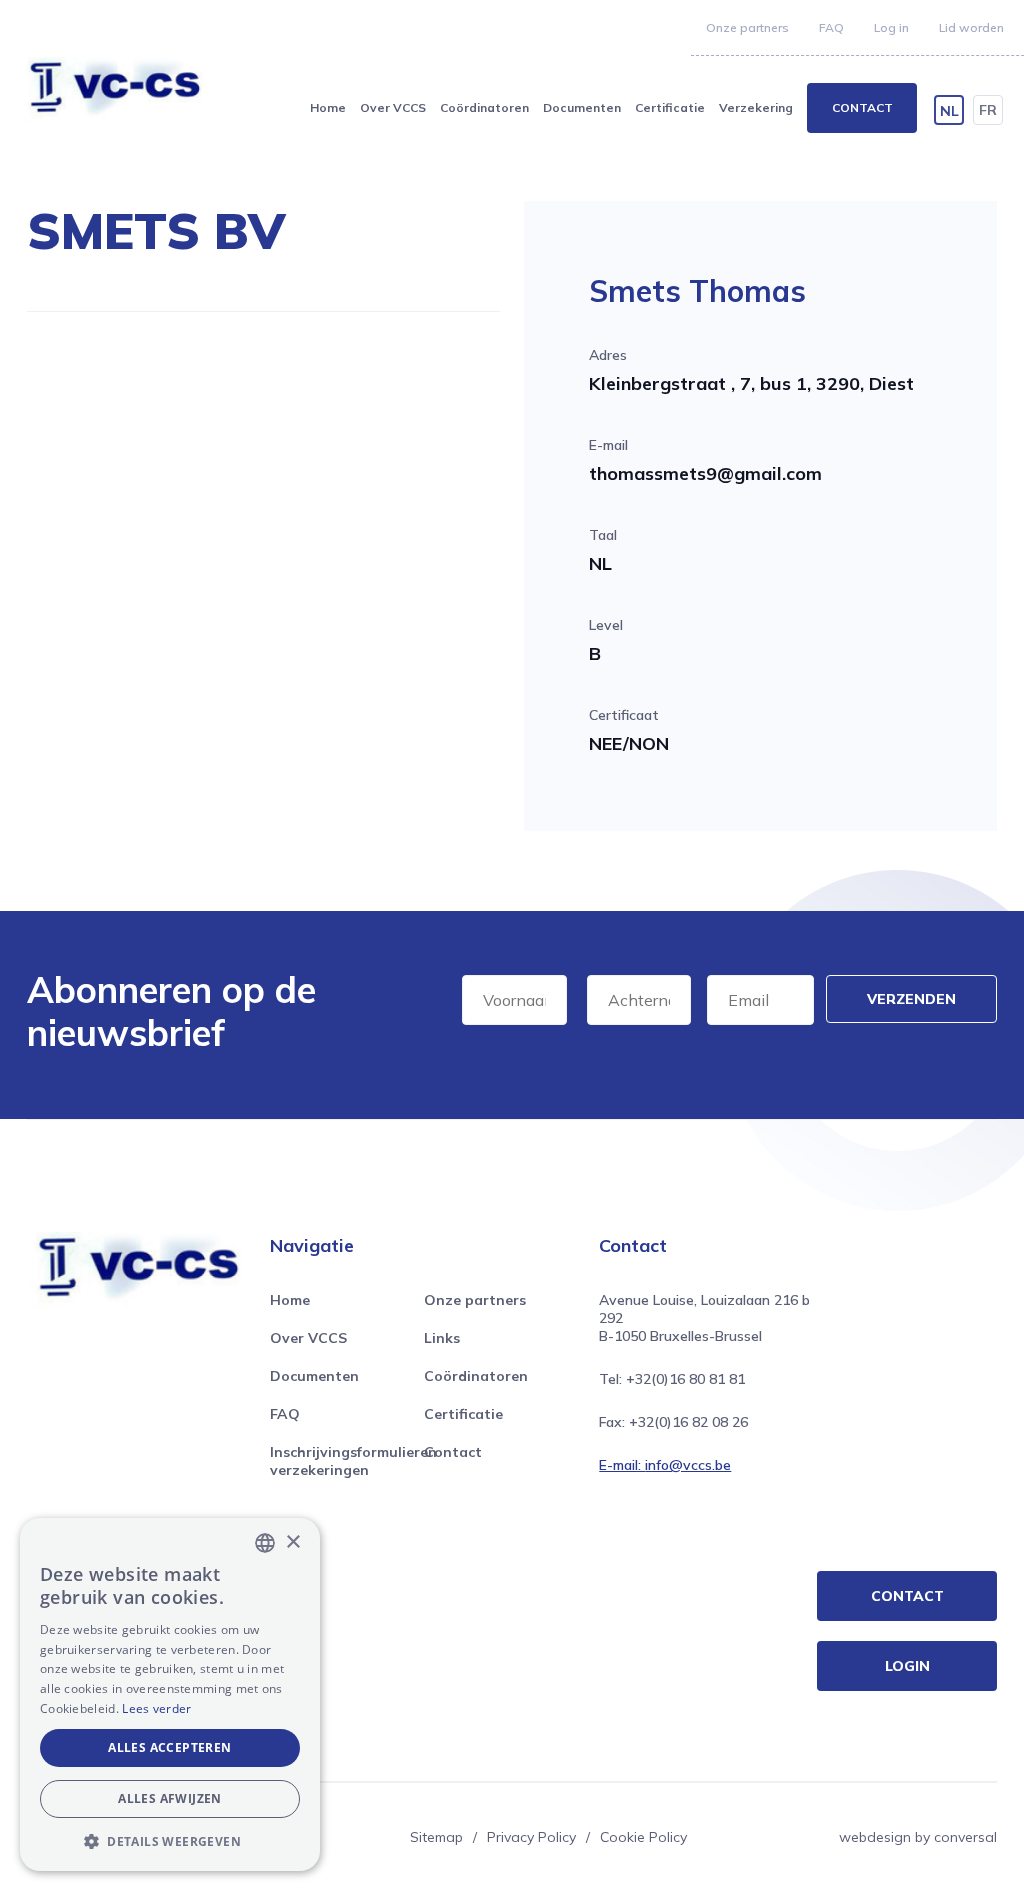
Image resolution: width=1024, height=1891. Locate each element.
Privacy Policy (531, 1837)
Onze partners (747, 27)
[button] (170, 1841)
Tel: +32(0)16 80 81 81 (672, 1379)
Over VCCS (393, 107)
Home (328, 107)
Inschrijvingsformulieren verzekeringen (353, 1461)
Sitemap (436, 1837)
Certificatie (670, 107)
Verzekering (756, 107)
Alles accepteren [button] (169, 1747)
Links (442, 1338)
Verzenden (911, 999)
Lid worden (971, 27)
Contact (862, 107)
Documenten (582, 107)
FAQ (831, 27)
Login (907, 1666)
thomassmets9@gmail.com (705, 473)
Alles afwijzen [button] (170, 1798)
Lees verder (156, 1708)
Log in (891, 27)
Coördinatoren (484, 107)
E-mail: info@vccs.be (665, 1465)
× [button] (292, 1542)
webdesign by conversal (918, 1837)
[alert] (170, 1694)
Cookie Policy (643, 1837)
